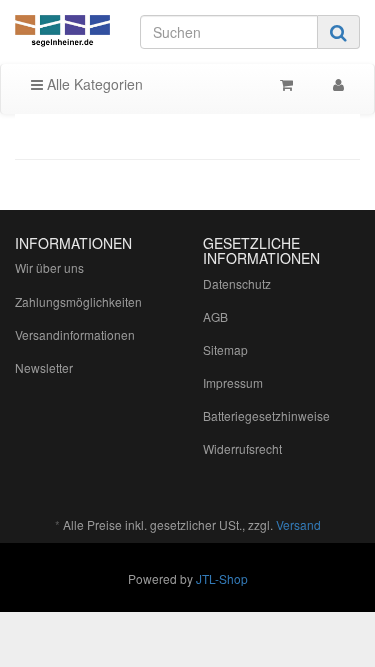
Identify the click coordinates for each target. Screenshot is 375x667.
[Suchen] (338, 32)
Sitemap (225, 349)
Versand (298, 524)
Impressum (233, 382)
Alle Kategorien (93, 84)
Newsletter (44, 367)
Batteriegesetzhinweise (266, 415)
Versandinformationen (75, 334)
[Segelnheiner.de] (62, 32)
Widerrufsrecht (242, 448)
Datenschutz (237, 283)
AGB (215, 316)
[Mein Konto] (338, 84)
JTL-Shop (222, 578)
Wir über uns (49, 267)
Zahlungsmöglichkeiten (78, 301)
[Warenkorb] (286, 84)
